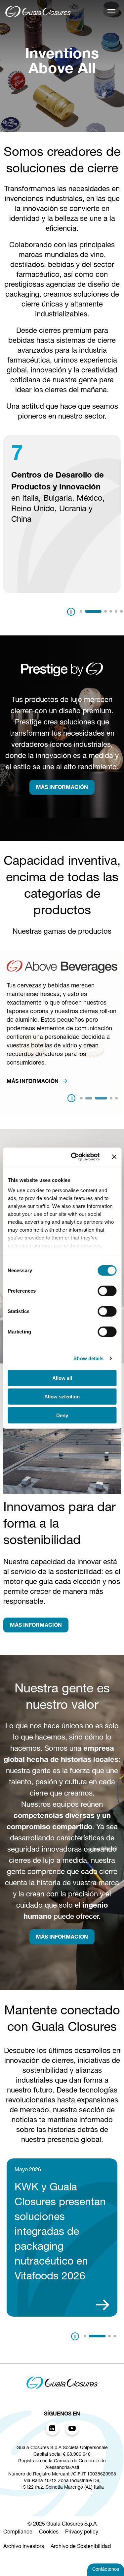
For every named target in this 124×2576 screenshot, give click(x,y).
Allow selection (62, 1397)
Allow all (62, 1378)
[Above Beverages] (62, 971)
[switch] (107, 1291)
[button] (81, 611)
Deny (62, 1415)
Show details (88, 1358)
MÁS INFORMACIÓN (62, 788)
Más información (33, 1082)
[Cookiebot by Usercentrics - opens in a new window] (74, 1157)
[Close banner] (114, 1157)
